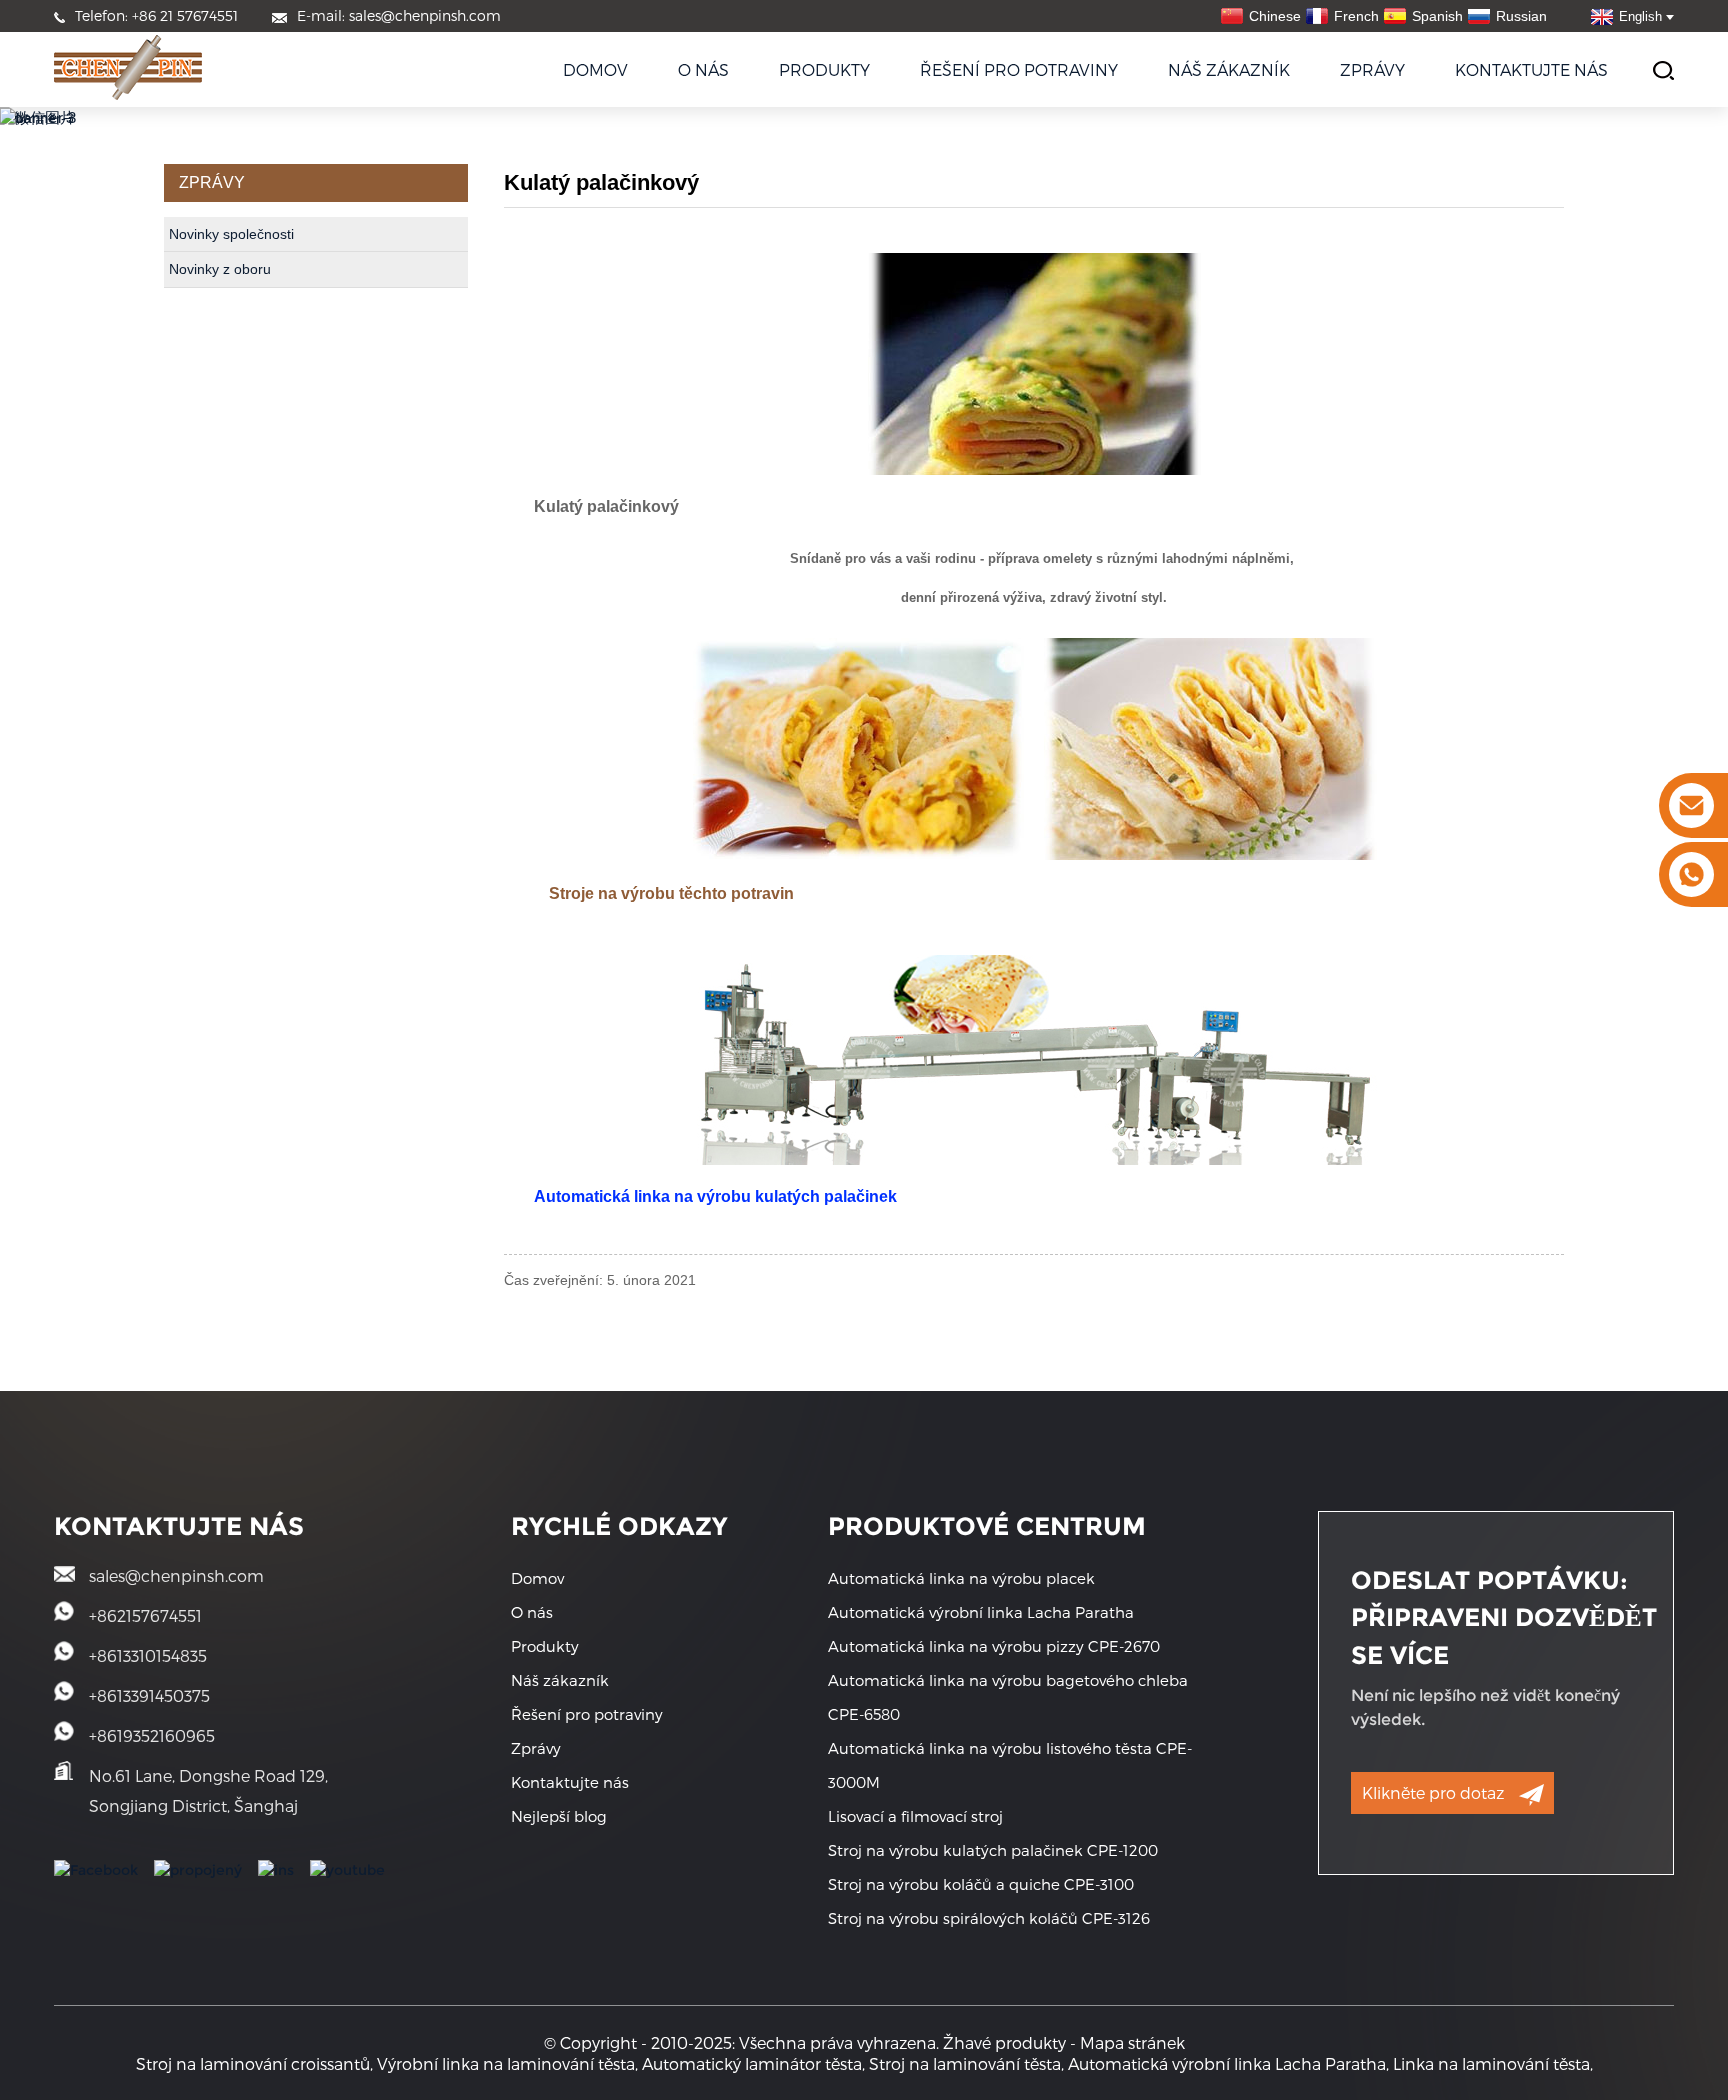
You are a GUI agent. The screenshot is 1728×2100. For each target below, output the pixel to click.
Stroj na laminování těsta (965, 2063)
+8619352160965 (152, 1735)
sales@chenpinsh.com (176, 1575)
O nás (703, 69)
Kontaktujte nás (1531, 69)
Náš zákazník (1229, 69)
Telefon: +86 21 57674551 (156, 15)
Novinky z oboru (220, 269)
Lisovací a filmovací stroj (915, 1816)
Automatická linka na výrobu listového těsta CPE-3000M (1010, 1765)
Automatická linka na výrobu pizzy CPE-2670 (994, 1646)
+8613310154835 (148, 1655)
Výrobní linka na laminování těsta (506, 2063)
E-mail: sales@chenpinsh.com (399, 15)
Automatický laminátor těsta (752, 2063)
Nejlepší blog (559, 1816)
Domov (595, 69)
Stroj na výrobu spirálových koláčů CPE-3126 (989, 1918)
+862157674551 (145, 1615)
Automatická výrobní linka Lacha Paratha (981, 1612)
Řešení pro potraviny (1019, 69)
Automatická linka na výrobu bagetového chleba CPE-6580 (1008, 1697)
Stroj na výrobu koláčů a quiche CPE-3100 (981, 1884)
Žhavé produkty (1004, 2042)
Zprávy (1372, 69)
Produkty (824, 69)
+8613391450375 (149, 1695)
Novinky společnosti (231, 234)
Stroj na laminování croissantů (253, 2063)
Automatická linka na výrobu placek (961, 1578)
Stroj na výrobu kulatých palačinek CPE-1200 (993, 1850)
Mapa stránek (1132, 2042)
